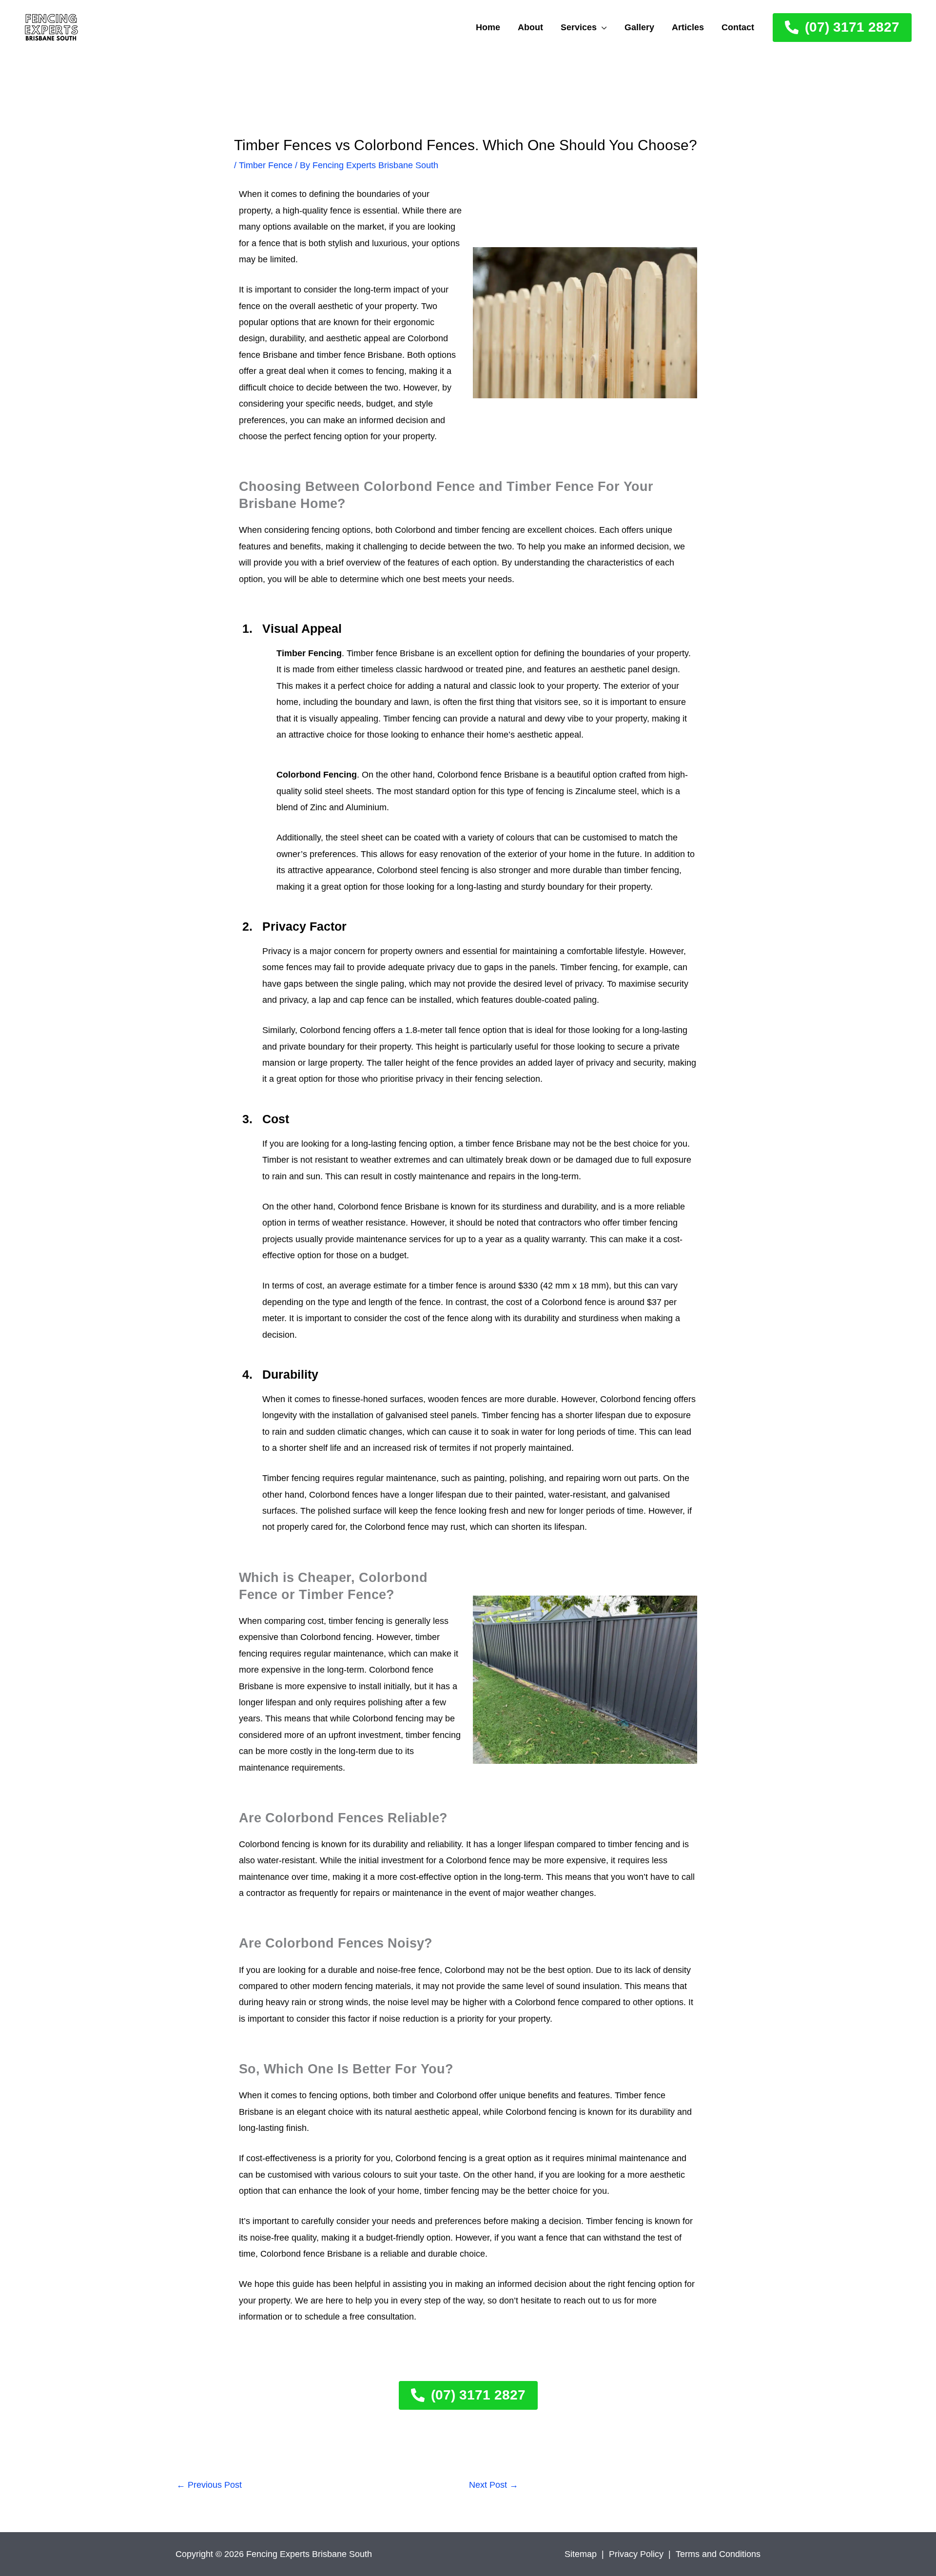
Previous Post (209, 2485)
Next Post (494, 2485)
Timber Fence (266, 165)
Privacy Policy (636, 2554)
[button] (602, 27)
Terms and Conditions (718, 2554)
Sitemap (581, 2554)
